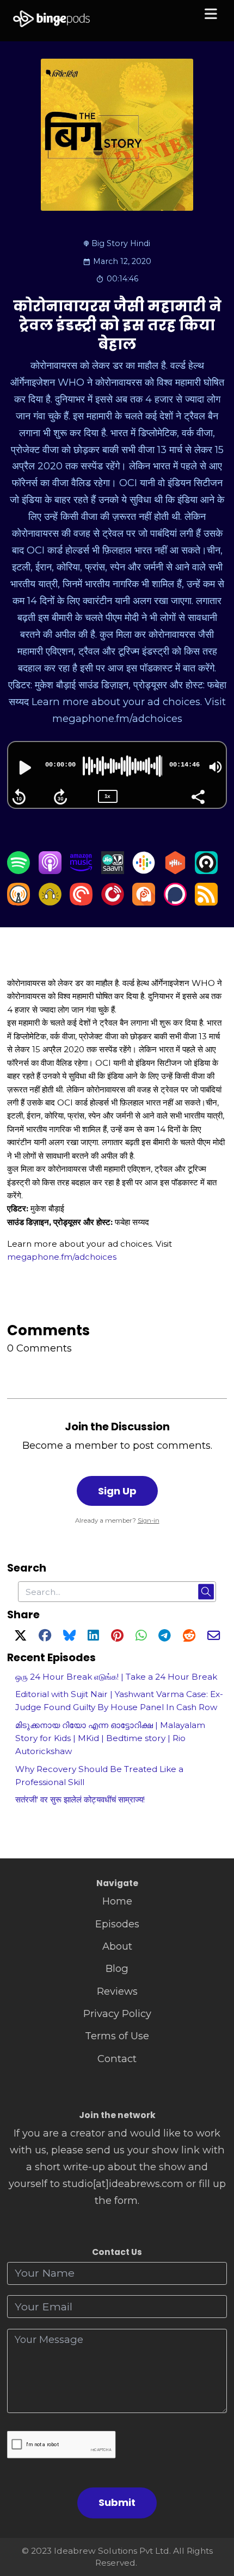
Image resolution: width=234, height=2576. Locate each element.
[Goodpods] (50, 902)
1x (107, 796)
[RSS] (206, 902)
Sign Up (117, 1491)
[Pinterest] (117, 1637)
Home (117, 1901)
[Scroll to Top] (213, 2519)
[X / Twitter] (20, 1637)
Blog (117, 1968)
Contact (117, 2059)
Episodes (117, 1924)
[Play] (24, 768)
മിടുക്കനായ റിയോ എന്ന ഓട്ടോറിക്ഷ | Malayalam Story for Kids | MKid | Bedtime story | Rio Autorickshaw (110, 1738)
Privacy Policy (117, 2013)
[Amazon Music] (81, 871)
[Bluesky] (69, 1637)
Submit (117, 2502)
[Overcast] (19, 902)
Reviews (117, 1991)
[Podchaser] (175, 902)
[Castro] (206, 871)
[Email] (214, 1637)
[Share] (198, 796)
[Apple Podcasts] (50, 871)
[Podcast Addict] (144, 902)
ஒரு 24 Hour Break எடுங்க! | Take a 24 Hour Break (116, 1677)
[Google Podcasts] (144, 871)
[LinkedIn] (93, 1637)
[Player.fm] (113, 902)
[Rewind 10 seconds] (19, 797)
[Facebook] (45, 1637)
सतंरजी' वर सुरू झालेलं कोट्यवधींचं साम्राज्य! (80, 1799)
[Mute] (215, 767)
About (117, 1946)
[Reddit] (189, 1637)
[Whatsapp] (141, 1637)
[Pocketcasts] (81, 902)
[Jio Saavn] (113, 871)
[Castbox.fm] (175, 871)
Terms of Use (117, 2036)
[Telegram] (165, 1637)
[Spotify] (19, 871)
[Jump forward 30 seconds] (60, 797)
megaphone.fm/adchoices (62, 1257)
